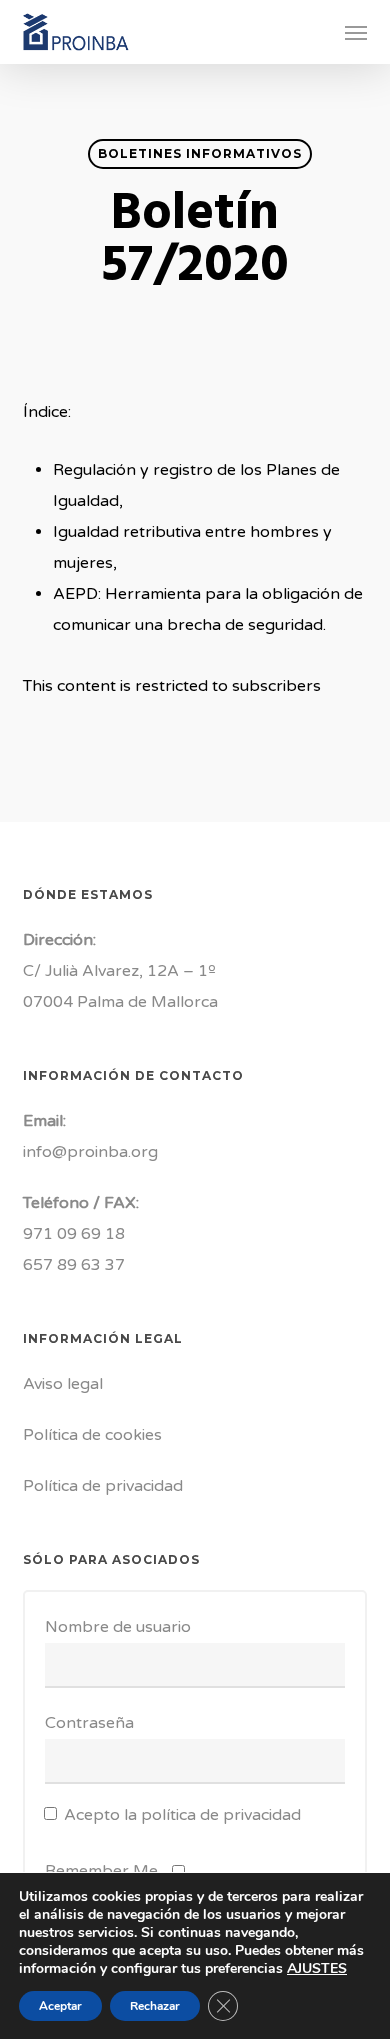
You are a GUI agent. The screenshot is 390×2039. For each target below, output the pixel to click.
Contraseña (89, 1723)
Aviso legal (63, 1384)
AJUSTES (317, 1969)
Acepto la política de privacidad (182, 1815)
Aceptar (60, 2006)
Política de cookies (92, 1435)
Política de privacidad (103, 1486)
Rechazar (155, 2006)
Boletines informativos (200, 153)
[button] (356, 32)
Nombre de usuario (118, 1627)
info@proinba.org (90, 1152)
